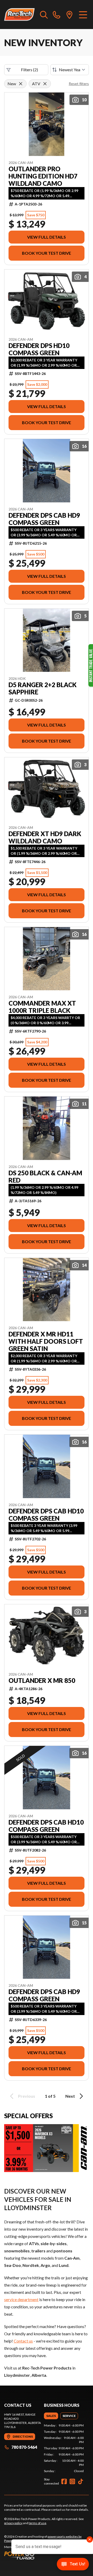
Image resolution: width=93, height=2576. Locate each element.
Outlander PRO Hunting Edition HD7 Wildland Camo (43, 176)
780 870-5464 (24, 2447)
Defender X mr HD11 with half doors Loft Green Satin (46, 1341)
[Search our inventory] (44, 15)
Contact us (23, 2341)
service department (21, 2299)
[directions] (69, 15)
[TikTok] (81, 2481)
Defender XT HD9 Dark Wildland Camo (45, 837)
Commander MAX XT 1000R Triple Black (42, 1007)
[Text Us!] (73, 2565)
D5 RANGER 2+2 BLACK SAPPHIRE (42, 688)
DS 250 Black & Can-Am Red (45, 1177)
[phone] (57, 15)
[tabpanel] (64, 2448)
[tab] (51, 2416)
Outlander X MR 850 (42, 1681)
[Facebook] (64, 2481)
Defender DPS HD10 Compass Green (39, 349)
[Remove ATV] (45, 84)
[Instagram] (72, 2481)
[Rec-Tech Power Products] (19, 15)
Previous (27, 2096)
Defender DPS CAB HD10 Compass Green (46, 1515)
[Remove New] (21, 84)
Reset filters (79, 84)
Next (70, 2096)
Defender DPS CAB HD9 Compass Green (44, 519)
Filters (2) (29, 70)
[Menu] (83, 15)
